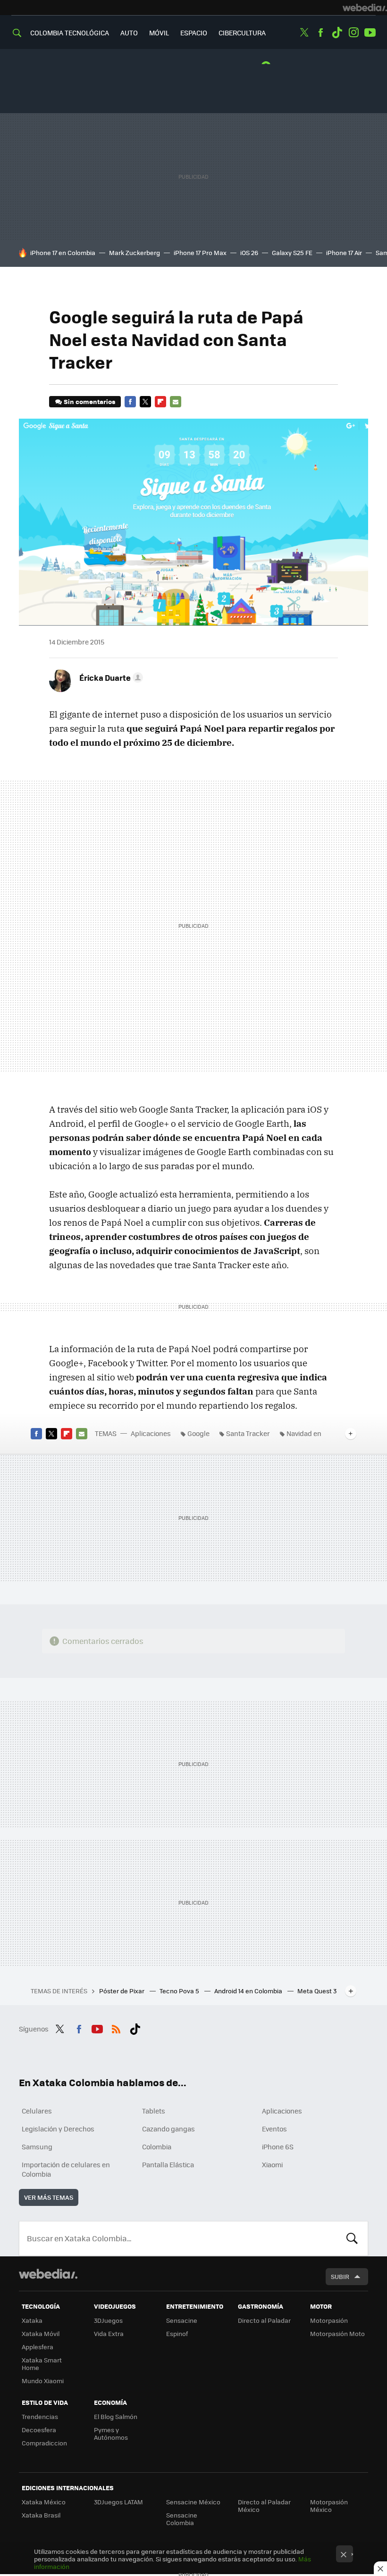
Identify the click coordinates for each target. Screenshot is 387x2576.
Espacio (194, 33)
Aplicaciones (151, 1433)
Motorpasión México (329, 2506)
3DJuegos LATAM (118, 2502)
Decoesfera (39, 2430)
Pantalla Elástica (168, 2164)
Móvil (159, 33)
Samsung (37, 2147)
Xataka (32, 2320)
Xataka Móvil (41, 2333)
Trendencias (40, 2416)
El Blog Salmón (116, 2416)
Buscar (352, 2238)
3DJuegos (108, 2320)
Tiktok (337, 33)
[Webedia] (365, 8)
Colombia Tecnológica (70, 33)
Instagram (353, 33)
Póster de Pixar (122, 1991)
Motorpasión (329, 2320)
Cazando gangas (168, 2129)
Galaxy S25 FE (292, 252)
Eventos (274, 2129)
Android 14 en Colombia (249, 1991)
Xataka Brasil (41, 2515)
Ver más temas (49, 2197)
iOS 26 (249, 252)
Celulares (37, 2111)
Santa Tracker (248, 1433)
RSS (116, 2028)
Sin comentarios (89, 401)
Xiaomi (272, 2164)
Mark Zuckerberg (135, 252)
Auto (129, 33)
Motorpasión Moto (337, 2333)
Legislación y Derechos (58, 2129)
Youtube (370, 33)
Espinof (177, 2333)
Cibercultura (242, 33)
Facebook (320, 33)
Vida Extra (109, 2333)
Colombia (157, 2147)
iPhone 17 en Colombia (63, 252)
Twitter (304, 33)
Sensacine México (193, 2502)
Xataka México (44, 2502)
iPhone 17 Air (344, 252)
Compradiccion (44, 2443)
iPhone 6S (278, 2147)
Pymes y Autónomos (111, 2433)
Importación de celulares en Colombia (66, 2169)
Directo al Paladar (264, 2320)
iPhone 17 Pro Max (200, 252)
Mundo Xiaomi (43, 2381)
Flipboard (160, 402)
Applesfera (38, 2347)
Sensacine (182, 2320)
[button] (110, 677)
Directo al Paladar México (264, 2506)
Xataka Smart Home (42, 2364)
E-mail (176, 402)
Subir (340, 2276)
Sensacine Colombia (182, 2519)
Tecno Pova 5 (180, 1991)
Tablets (154, 2111)
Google (198, 1433)
